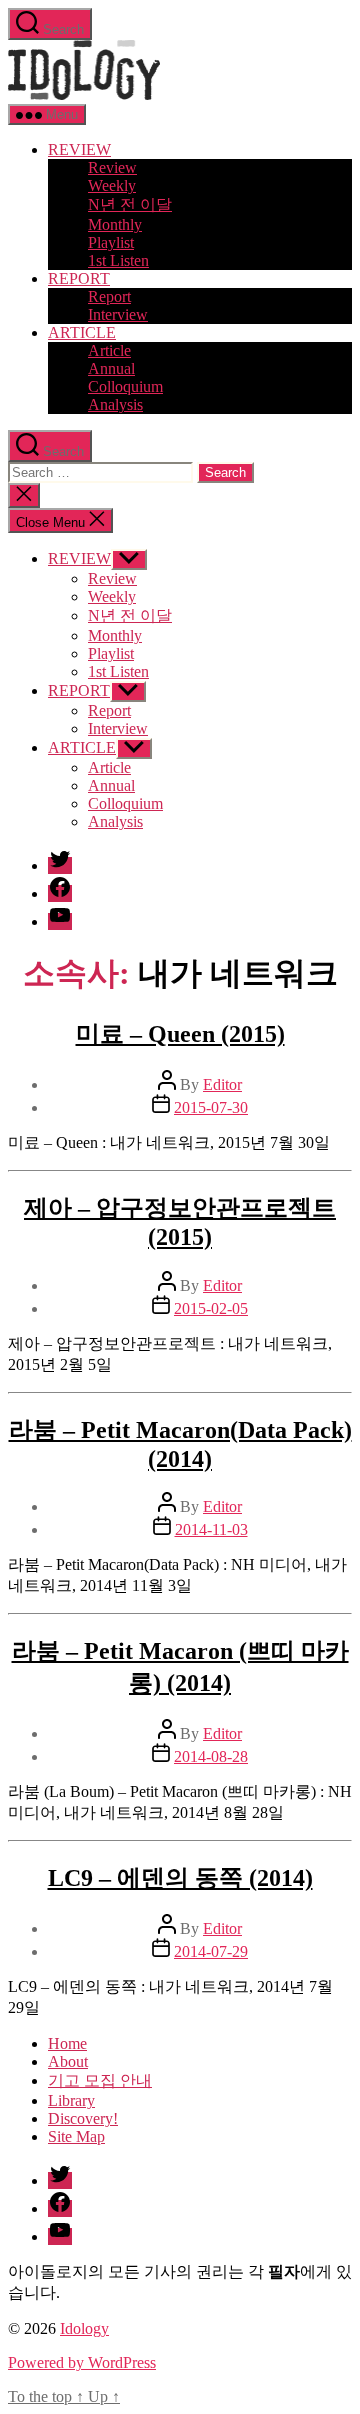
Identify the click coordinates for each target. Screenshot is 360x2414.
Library (71, 2100)
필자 (284, 2271)
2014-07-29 (211, 1951)
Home (67, 2043)
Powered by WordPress (82, 2362)
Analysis (115, 404)
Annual (111, 368)
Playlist (111, 242)
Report (109, 296)
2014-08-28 (211, 1756)
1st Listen (118, 260)
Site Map (76, 2136)
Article (109, 350)
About (68, 2061)
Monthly (115, 224)
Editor (222, 1084)
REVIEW (79, 149)
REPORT (79, 278)
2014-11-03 (211, 1529)
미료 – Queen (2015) (180, 1034)
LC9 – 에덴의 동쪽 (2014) (180, 1878)
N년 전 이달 (130, 204)
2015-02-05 (211, 1308)
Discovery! (83, 2118)
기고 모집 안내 (100, 2080)
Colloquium (125, 386)
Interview (118, 314)
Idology (84, 2328)
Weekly (112, 185)
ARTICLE (82, 332)
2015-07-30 (211, 1107)
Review (112, 167)
